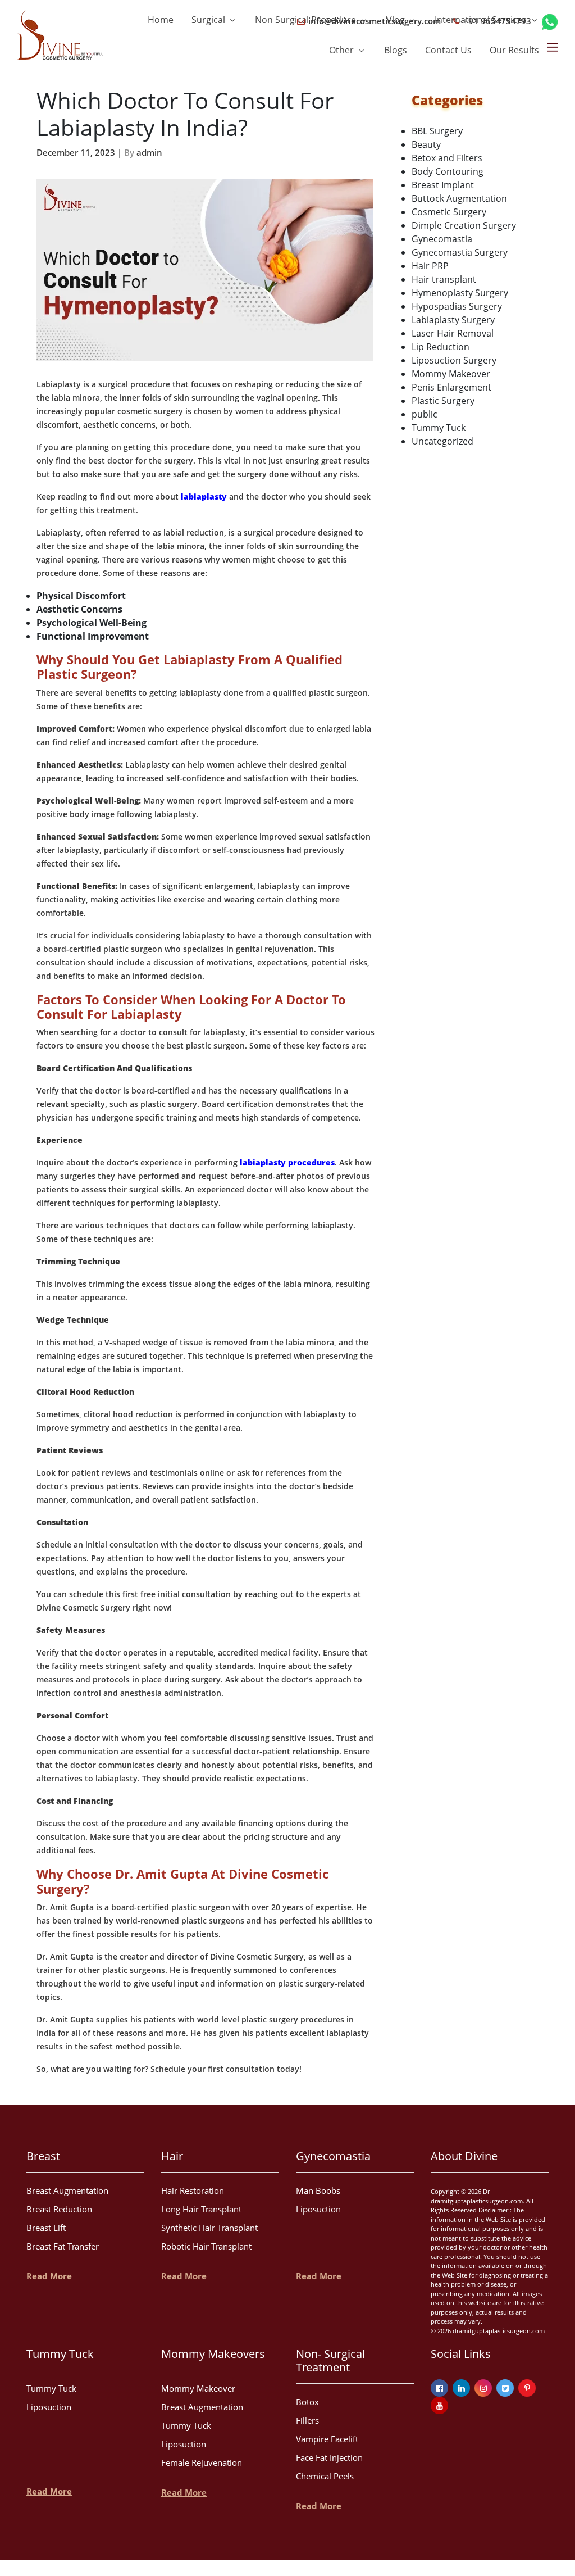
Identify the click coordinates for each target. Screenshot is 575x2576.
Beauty (426, 144)
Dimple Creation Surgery (464, 225)
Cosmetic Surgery (449, 212)
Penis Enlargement (451, 387)
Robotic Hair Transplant (206, 2246)
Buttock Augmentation (459, 198)
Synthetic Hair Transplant (209, 2228)
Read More (49, 2276)
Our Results (514, 50)
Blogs (396, 50)
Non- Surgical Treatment (330, 2360)
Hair (172, 2156)
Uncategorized (442, 441)
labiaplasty (204, 496)
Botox (307, 2402)
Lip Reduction (441, 347)
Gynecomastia (442, 239)
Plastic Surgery (443, 401)
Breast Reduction (59, 2209)
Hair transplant (444, 279)
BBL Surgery (437, 131)
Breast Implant (443, 185)
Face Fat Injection (329, 2457)
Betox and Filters (447, 158)
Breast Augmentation (67, 2190)
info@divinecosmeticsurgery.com (373, 21)
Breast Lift (46, 2228)
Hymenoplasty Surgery (460, 293)
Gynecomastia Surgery (460, 252)
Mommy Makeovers (213, 2354)
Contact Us (448, 50)
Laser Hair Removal (453, 333)
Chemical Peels (325, 2476)
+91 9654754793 (496, 21)
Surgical (209, 20)
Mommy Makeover (451, 374)
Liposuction (318, 2209)
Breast (43, 2156)
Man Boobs (318, 2190)
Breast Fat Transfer (63, 2246)
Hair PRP (430, 266)
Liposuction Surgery (454, 360)
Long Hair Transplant (201, 2209)
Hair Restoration (193, 2190)
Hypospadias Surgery (457, 306)
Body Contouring (448, 171)
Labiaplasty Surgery (453, 320)
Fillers (307, 2420)
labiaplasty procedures (287, 1162)
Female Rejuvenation (202, 2462)
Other (343, 50)
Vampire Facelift (327, 2439)
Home (161, 20)
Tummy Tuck (439, 428)
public (425, 414)
